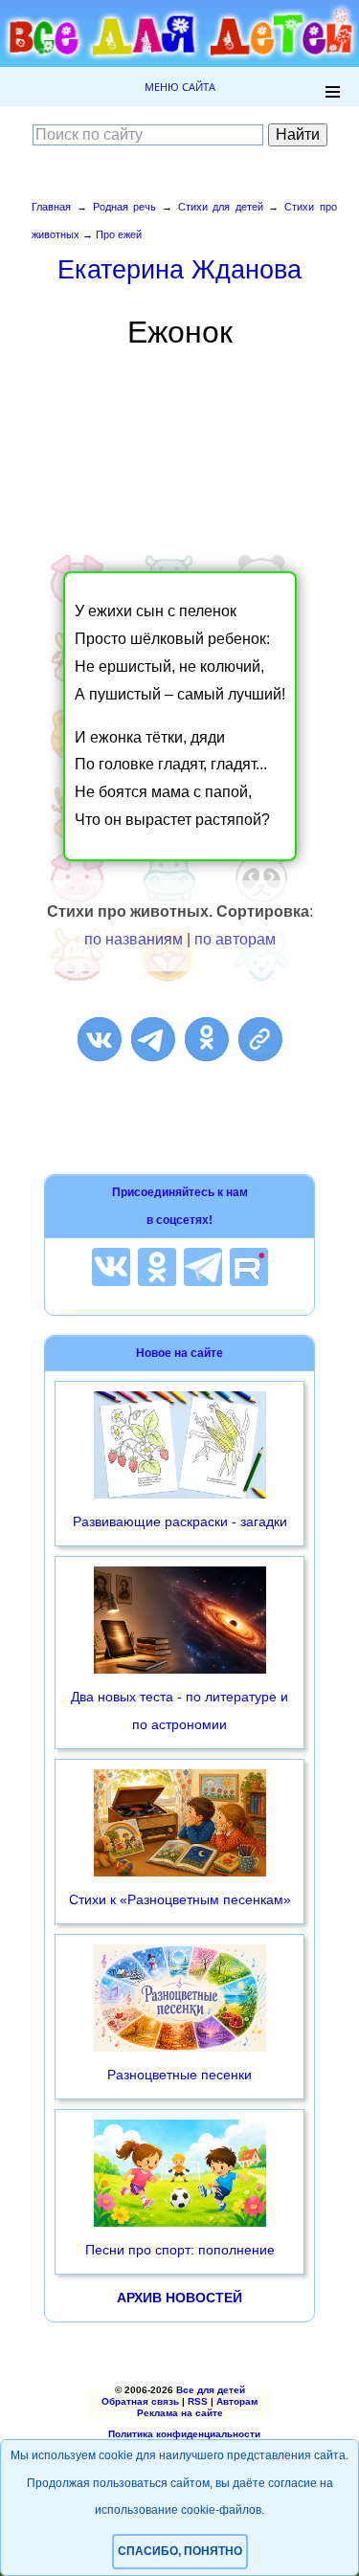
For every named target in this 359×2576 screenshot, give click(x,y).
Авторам (237, 2401)
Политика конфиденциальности (184, 2434)
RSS (198, 2401)
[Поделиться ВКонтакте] (100, 1039)
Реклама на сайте (180, 2413)
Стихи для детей (221, 207)
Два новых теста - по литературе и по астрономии (179, 1710)
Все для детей (211, 2390)
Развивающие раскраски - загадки (180, 1521)
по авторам (235, 939)
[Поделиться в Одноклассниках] (207, 1039)
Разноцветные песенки (179, 2075)
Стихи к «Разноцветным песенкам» (180, 1899)
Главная (51, 207)
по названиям (134, 939)
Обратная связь (140, 2401)
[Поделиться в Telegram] (153, 1039)
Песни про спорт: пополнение (180, 2250)
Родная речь (125, 207)
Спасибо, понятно (180, 2551)
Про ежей (119, 234)
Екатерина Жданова (179, 269)
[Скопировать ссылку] (260, 1039)
